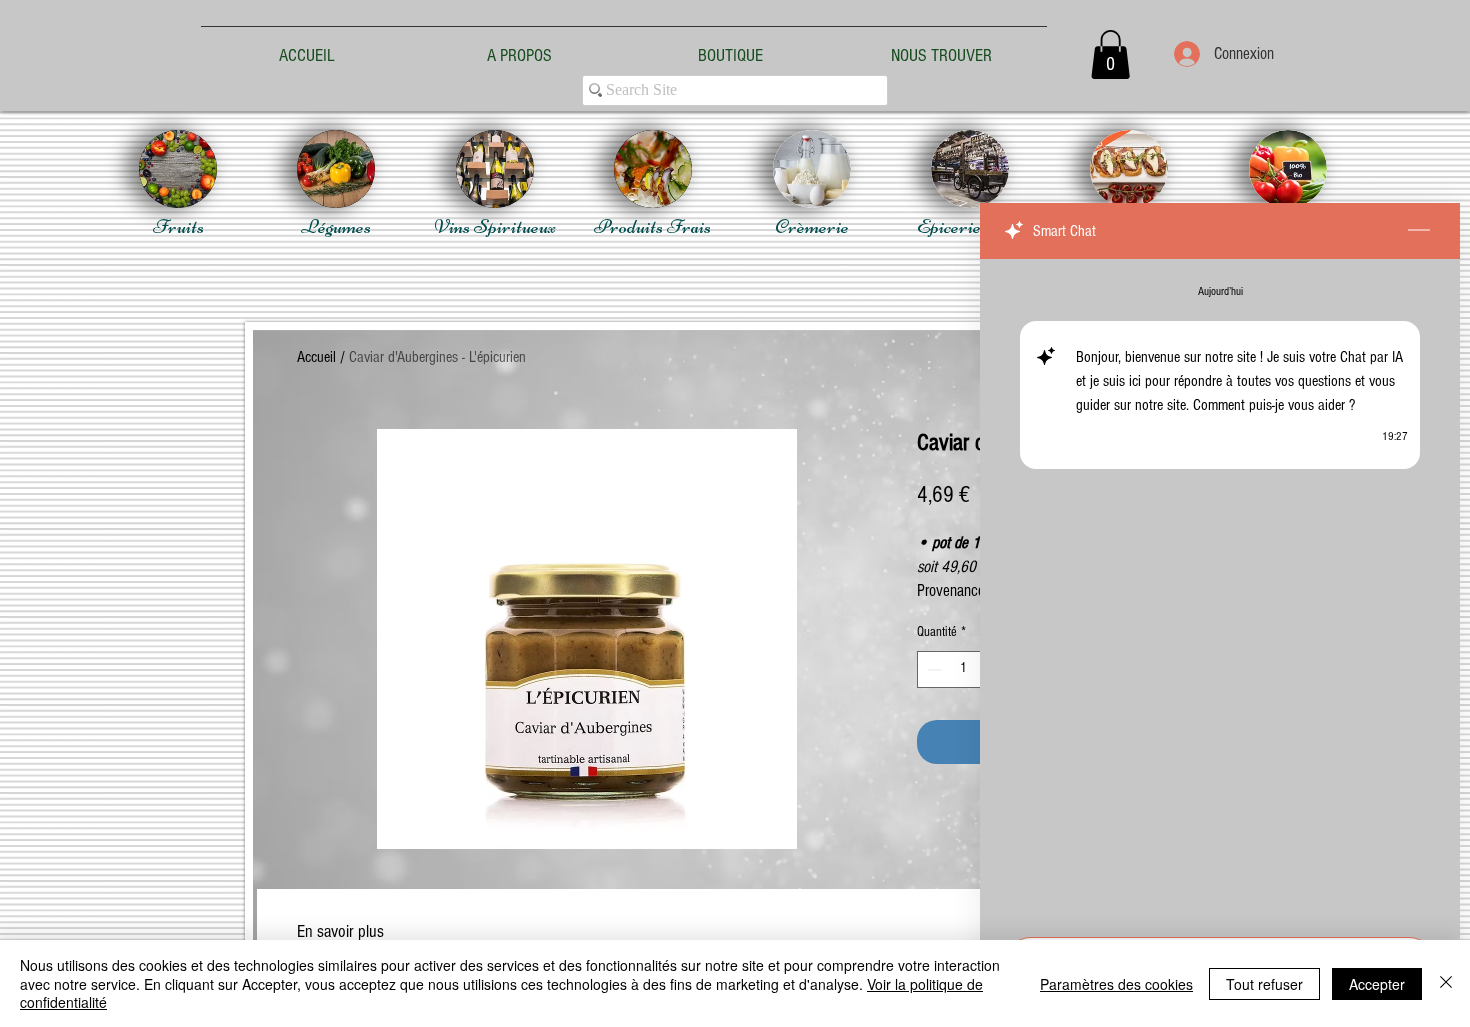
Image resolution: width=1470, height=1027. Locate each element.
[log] (1220, 592)
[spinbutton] (963, 669)
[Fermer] (1446, 983)
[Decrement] (932, 669)
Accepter (1377, 984)
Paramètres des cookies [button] (1116, 984)
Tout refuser (1264, 984)
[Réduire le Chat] (1419, 231)
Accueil (316, 357)
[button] (1110, 54)
